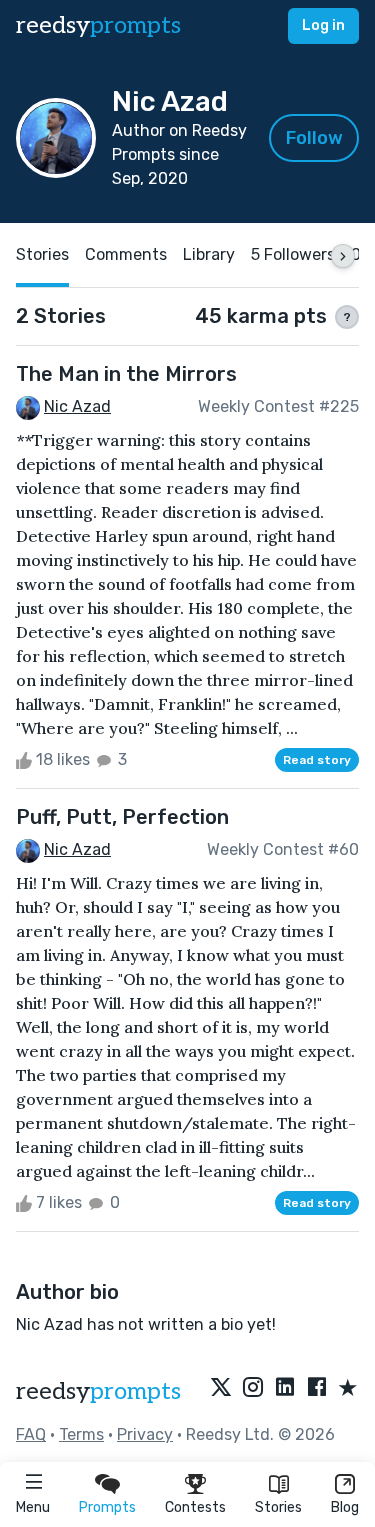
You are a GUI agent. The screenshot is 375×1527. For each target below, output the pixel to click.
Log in (323, 25)
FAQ (31, 1434)
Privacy (145, 1434)
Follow (314, 138)
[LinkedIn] (285, 1389)
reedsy (98, 25)
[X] (221, 1389)
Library (209, 254)
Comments (126, 254)
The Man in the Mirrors (126, 374)
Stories (278, 1507)
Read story (317, 760)
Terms (81, 1434)
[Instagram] (253, 1389)
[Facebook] (317, 1389)
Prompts (107, 1507)
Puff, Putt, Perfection (122, 817)
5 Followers (293, 254)
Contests (195, 1507)
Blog (345, 1507)
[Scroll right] (343, 256)
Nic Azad (77, 406)
